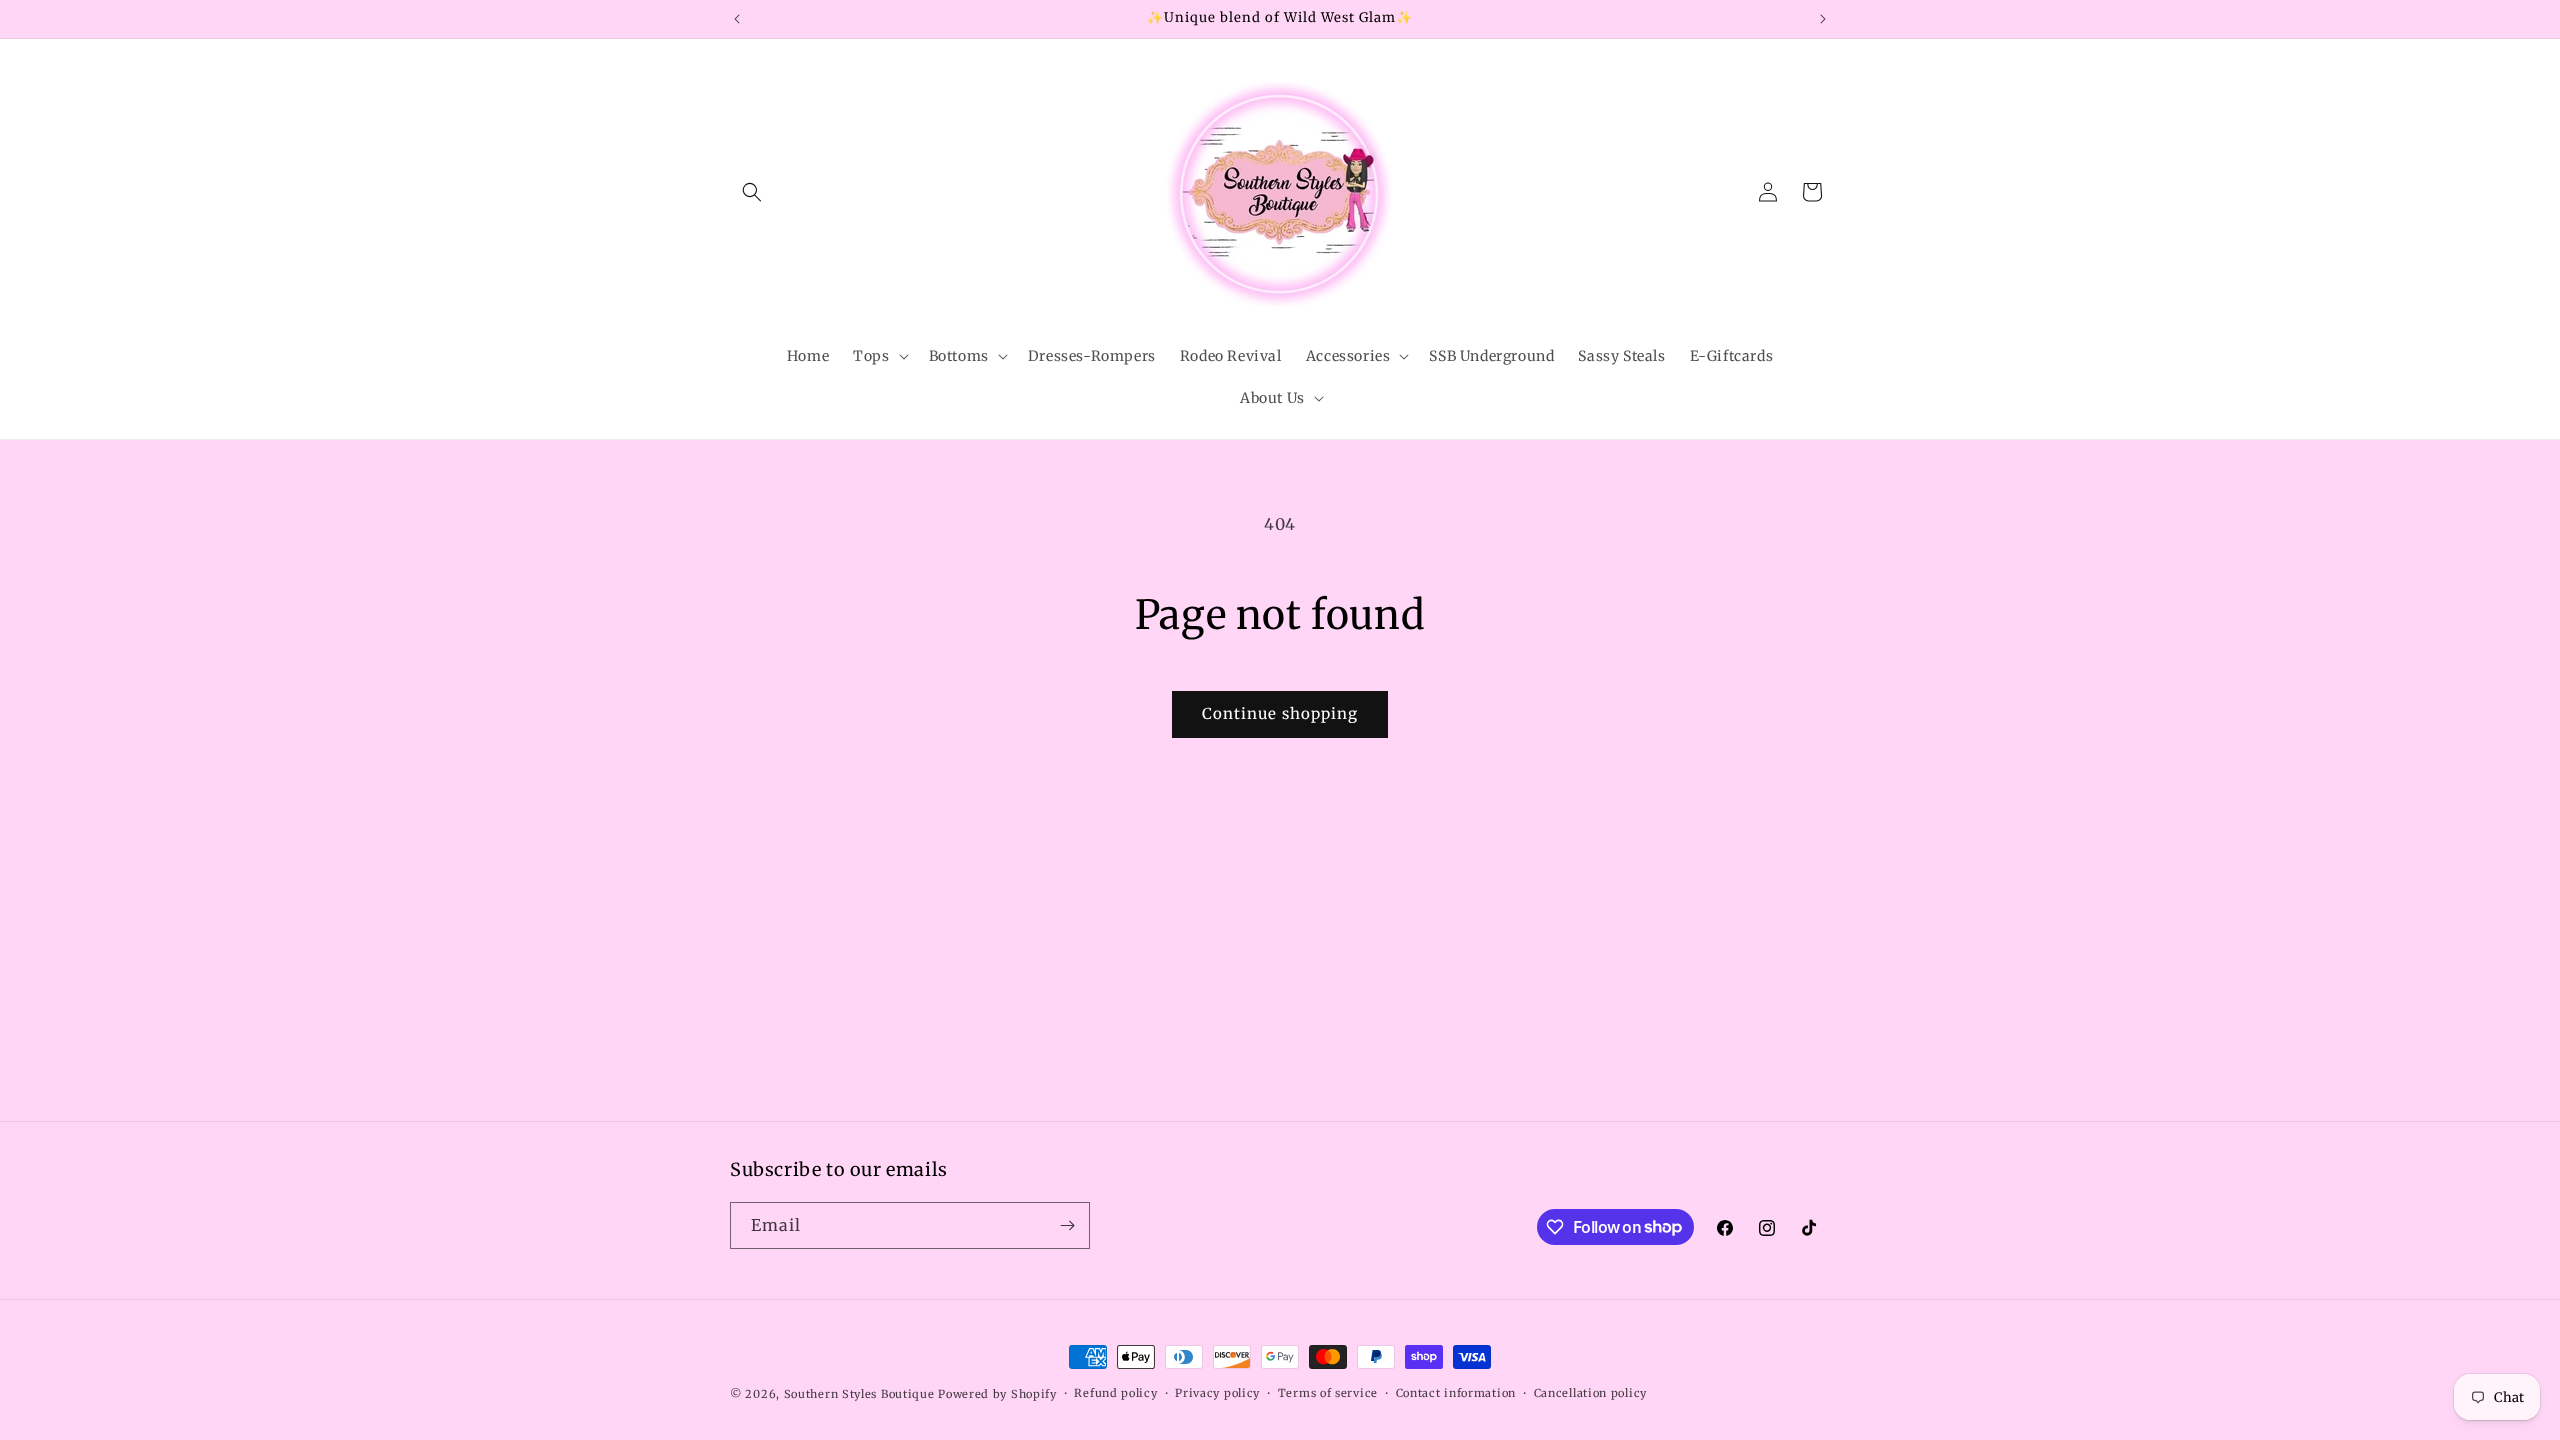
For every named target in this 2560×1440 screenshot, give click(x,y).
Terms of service (1328, 1393)
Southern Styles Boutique (859, 1394)
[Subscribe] (1067, 1225)
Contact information (1456, 1393)
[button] (752, 192)
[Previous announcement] (737, 19)
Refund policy (1115, 1393)
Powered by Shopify (997, 1394)
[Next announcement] (1823, 19)
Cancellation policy (1590, 1393)
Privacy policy (1217, 1393)
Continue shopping (1280, 713)
